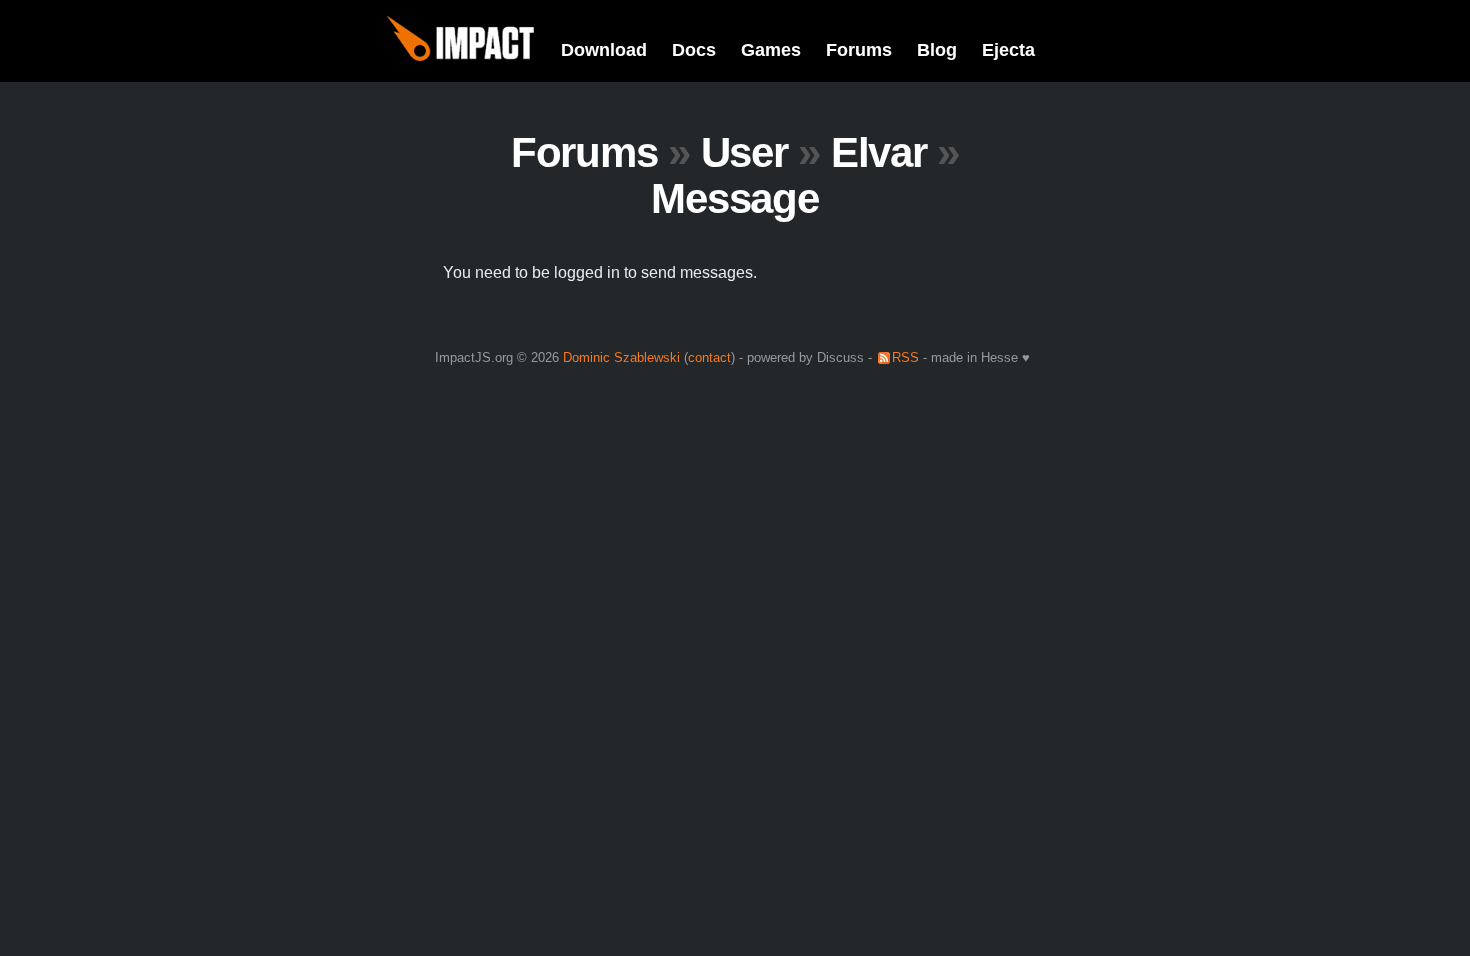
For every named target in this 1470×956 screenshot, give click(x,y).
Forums (859, 50)
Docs (694, 50)
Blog (937, 50)
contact (709, 357)
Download (604, 50)
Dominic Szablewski (621, 357)
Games (771, 50)
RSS (905, 357)
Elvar (879, 152)
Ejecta (1008, 50)
